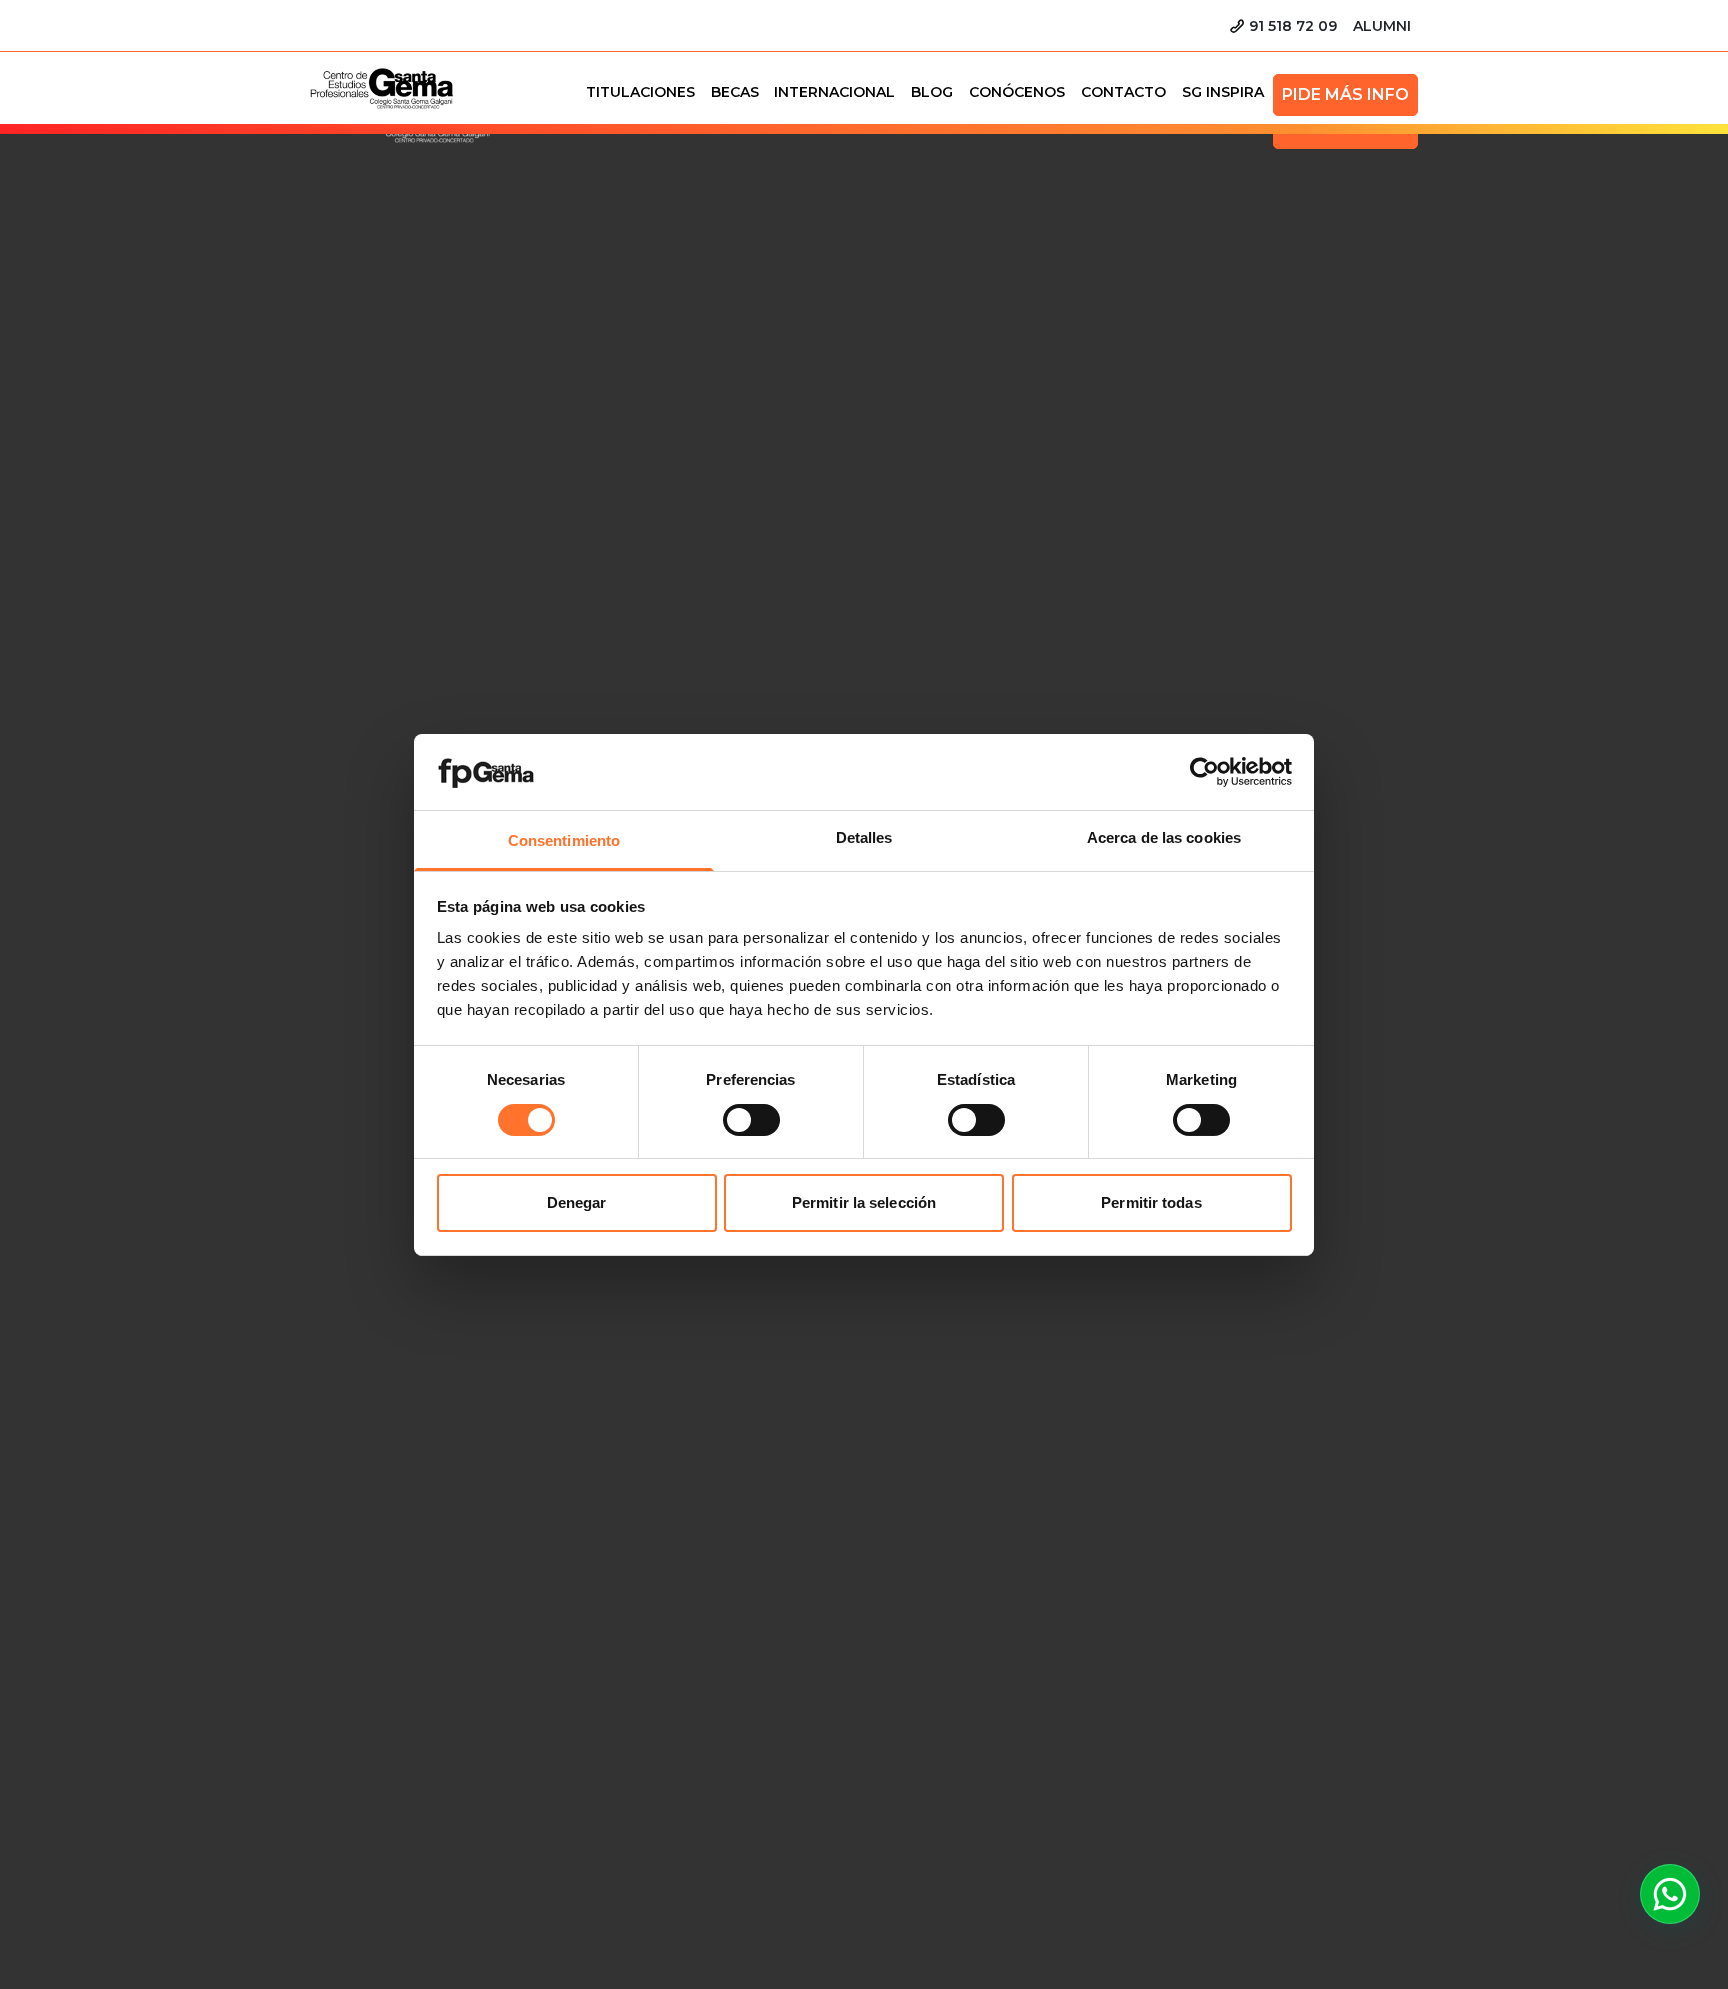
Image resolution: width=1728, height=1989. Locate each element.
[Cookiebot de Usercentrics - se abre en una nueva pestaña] (1204, 772)
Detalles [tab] (864, 837)
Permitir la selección (864, 1202)
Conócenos (1017, 92)
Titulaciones (640, 92)
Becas (735, 92)
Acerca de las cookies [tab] (1164, 837)
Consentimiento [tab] (564, 840)
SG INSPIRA (1223, 92)
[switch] (751, 1120)
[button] (1670, 1894)
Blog (932, 92)
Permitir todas (1151, 1202)
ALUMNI (1382, 26)
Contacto (1123, 92)
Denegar (577, 1202)
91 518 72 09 (1293, 26)
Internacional (834, 92)
